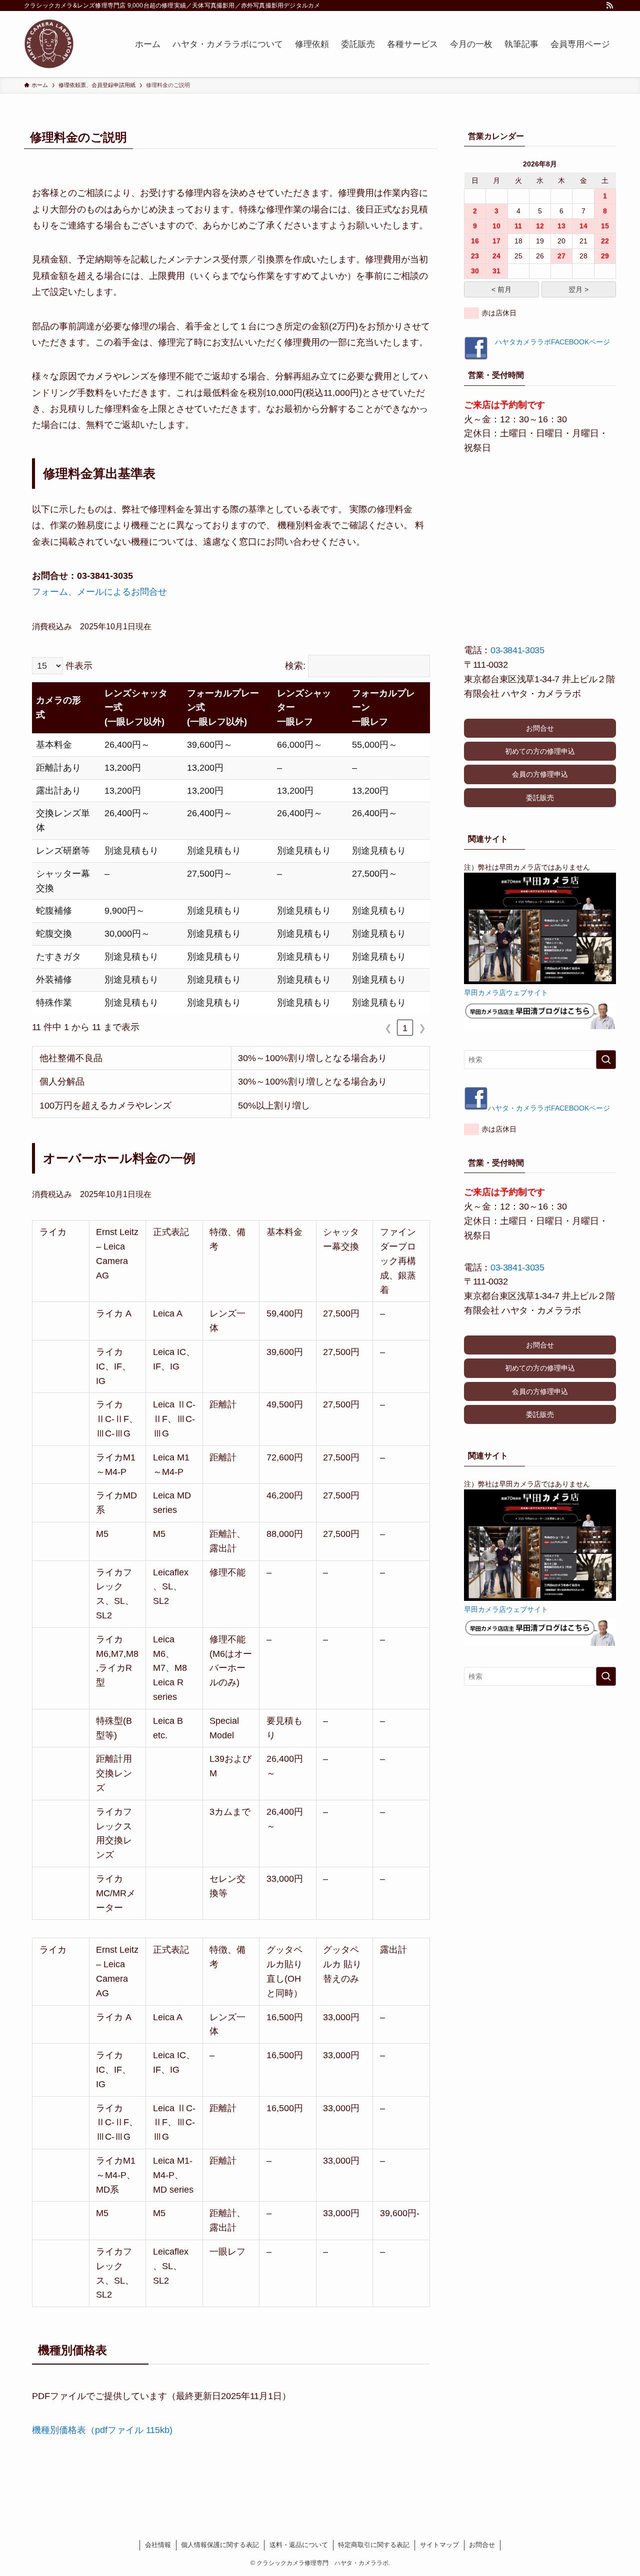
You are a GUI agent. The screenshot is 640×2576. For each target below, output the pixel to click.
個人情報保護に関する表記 (220, 2545)
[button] (93, 708)
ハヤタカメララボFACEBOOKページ (549, 342)
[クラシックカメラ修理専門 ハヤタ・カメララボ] (49, 44)
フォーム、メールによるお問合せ (99, 592)
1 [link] (405, 1028)
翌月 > (578, 289)
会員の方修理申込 (540, 774)
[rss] (609, 5)
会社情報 (158, 2545)
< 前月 (501, 289)
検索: (295, 666)
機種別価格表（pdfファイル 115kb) (102, 2430)
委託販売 (540, 798)
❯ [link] (422, 1028)
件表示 (79, 666)
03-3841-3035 (517, 650)
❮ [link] (388, 1028)
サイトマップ (439, 2545)
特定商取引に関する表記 (374, 2545)
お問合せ (540, 728)
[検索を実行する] (606, 1060)
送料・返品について (299, 2545)
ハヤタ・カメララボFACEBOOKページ (549, 1108)
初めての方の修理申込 (540, 751)
